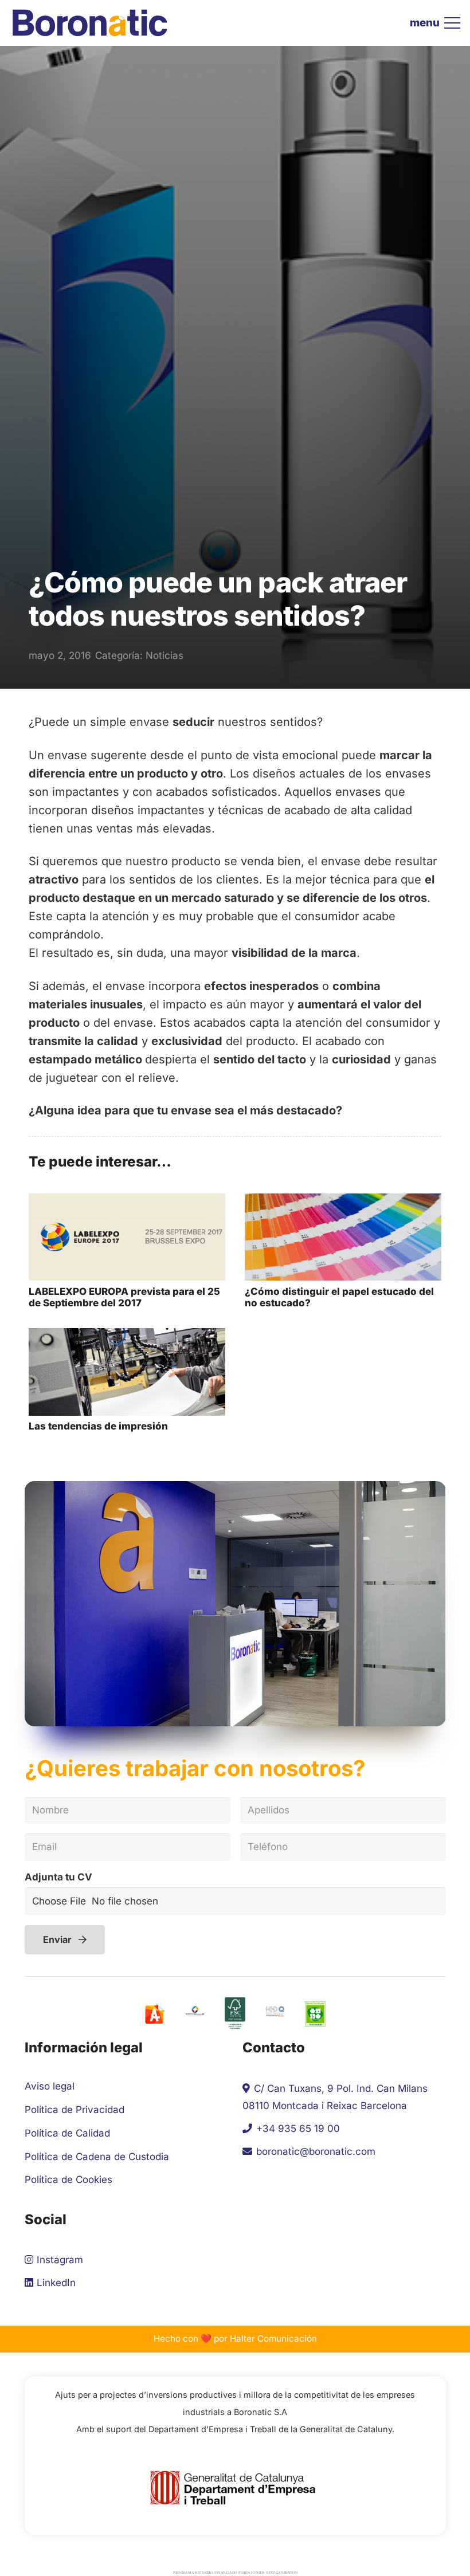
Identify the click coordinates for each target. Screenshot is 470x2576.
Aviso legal (50, 2086)
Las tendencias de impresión (98, 1426)
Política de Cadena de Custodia (97, 2157)
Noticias (164, 655)
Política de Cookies (68, 2180)
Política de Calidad (67, 2133)
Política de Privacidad (75, 2110)
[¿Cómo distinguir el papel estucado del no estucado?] (343, 1202)
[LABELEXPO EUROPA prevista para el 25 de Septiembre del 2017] (127, 1202)
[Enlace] (235, 2014)
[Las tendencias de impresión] (127, 1337)
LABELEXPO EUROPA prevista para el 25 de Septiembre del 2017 (124, 1297)
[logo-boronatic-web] (90, 23)
